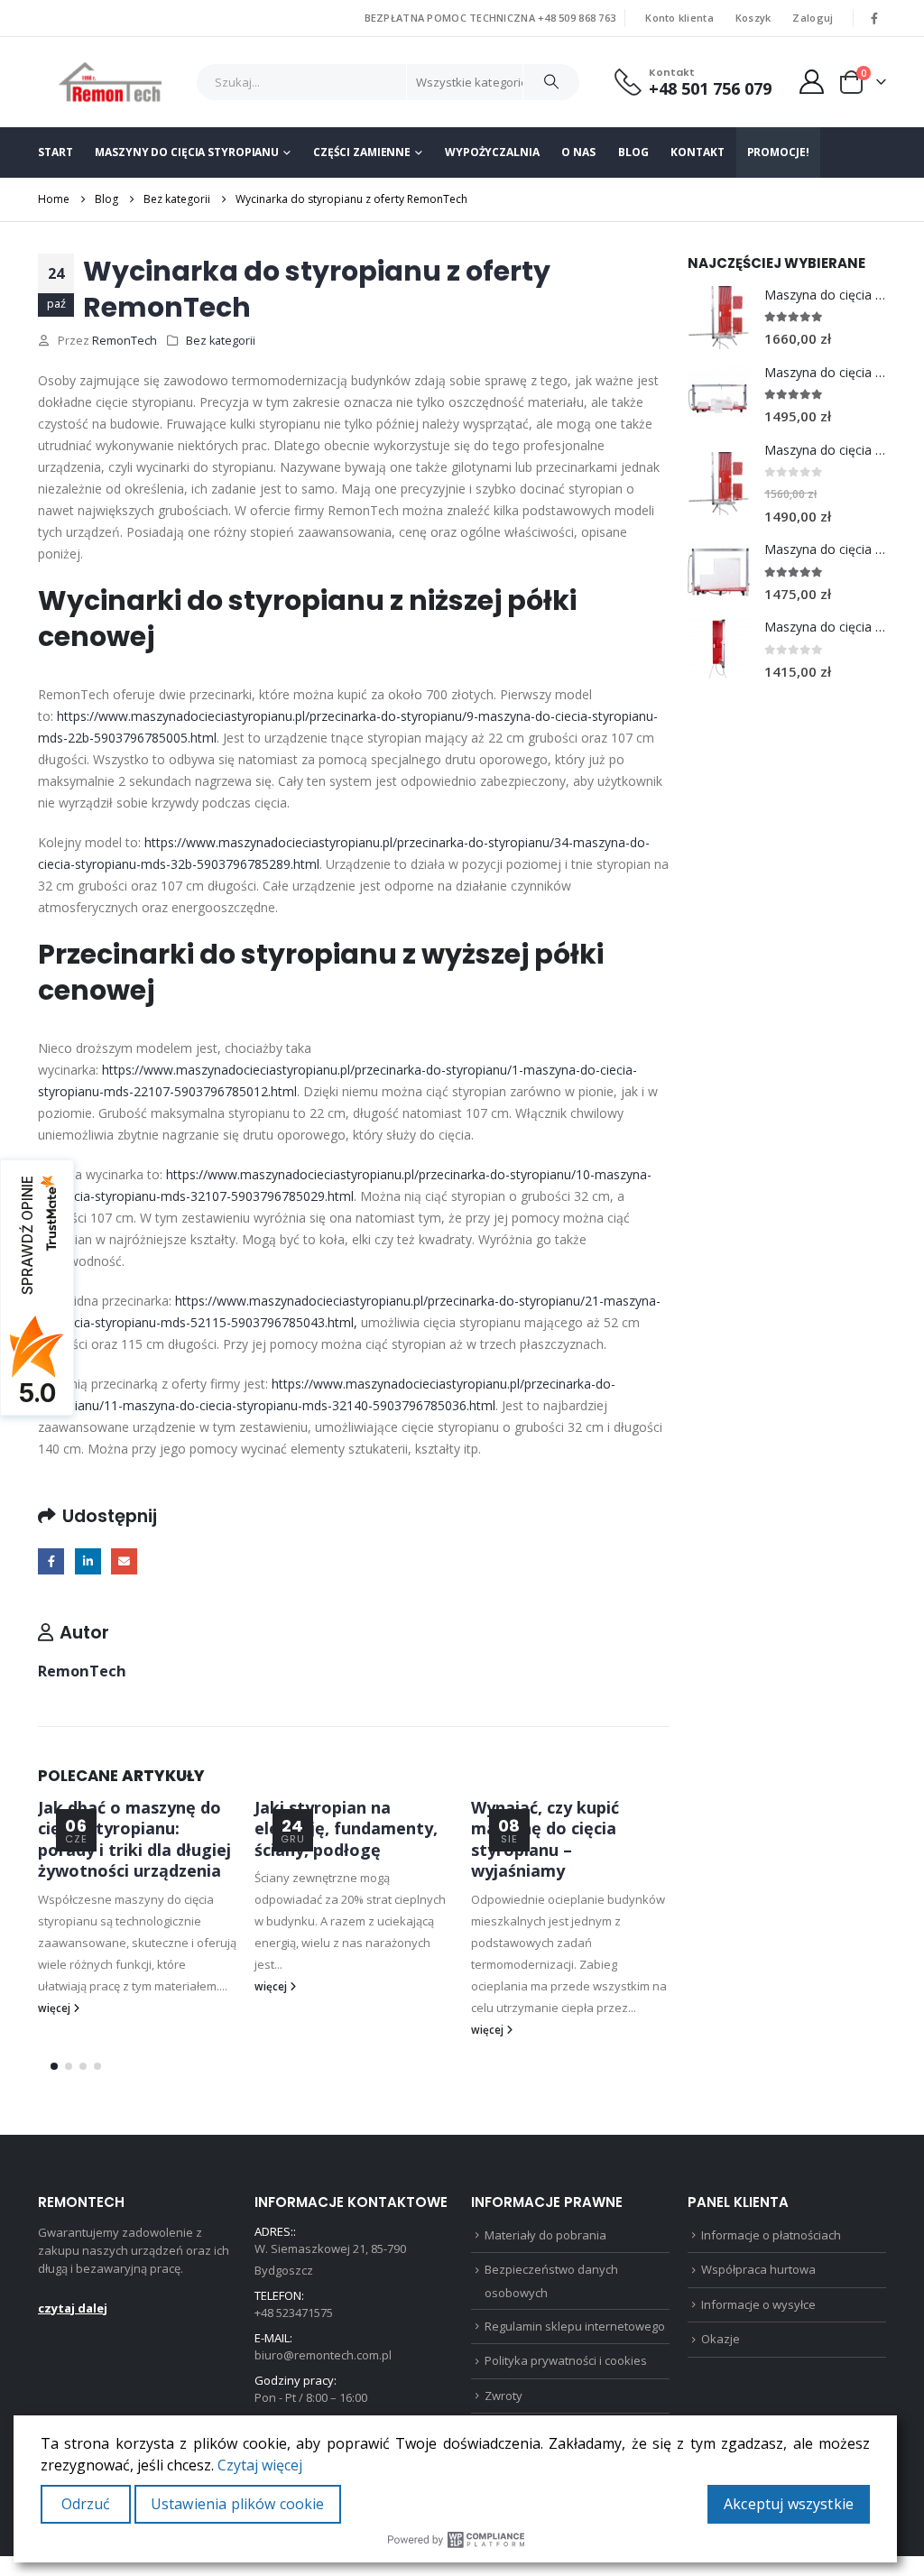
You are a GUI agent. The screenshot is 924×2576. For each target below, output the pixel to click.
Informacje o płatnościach (771, 2235)
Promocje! (778, 152)
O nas (578, 152)
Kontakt (697, 152)
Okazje (721, 2339)
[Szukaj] (551, 82)
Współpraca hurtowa (758, 2269)
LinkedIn (88, 1561)
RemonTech (125, 341)
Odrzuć (86, 2504)
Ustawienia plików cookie (238, 2504)
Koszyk (753, 18)
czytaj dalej (73, 2308)
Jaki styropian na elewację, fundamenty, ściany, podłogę (346, 1828)
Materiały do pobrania (545, 2235)
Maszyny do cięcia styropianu (187, 152)
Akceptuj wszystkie (789, 2504)
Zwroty (504, 2396)
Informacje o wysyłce (758, 2304)
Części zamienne (362, 152)
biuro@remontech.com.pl (323, 2355)
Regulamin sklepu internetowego (575, 2326)
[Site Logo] (111, 82)
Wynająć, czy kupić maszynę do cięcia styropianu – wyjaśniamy (545, 1839)
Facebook (51, 1561)
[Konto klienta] (812, 82)
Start (55, 152)
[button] (54, 2066)
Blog (633, 152)
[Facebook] (874, 18)
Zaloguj (813, 18)
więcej (55, 2008)
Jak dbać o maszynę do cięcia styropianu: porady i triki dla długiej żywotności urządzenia (134, 1839)
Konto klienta (679, 18)
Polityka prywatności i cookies (566, 2360)
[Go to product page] (719, 318)
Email (124, 1561)
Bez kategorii (221, 341)
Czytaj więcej (260, 2465)
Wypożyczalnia (492, 152)
